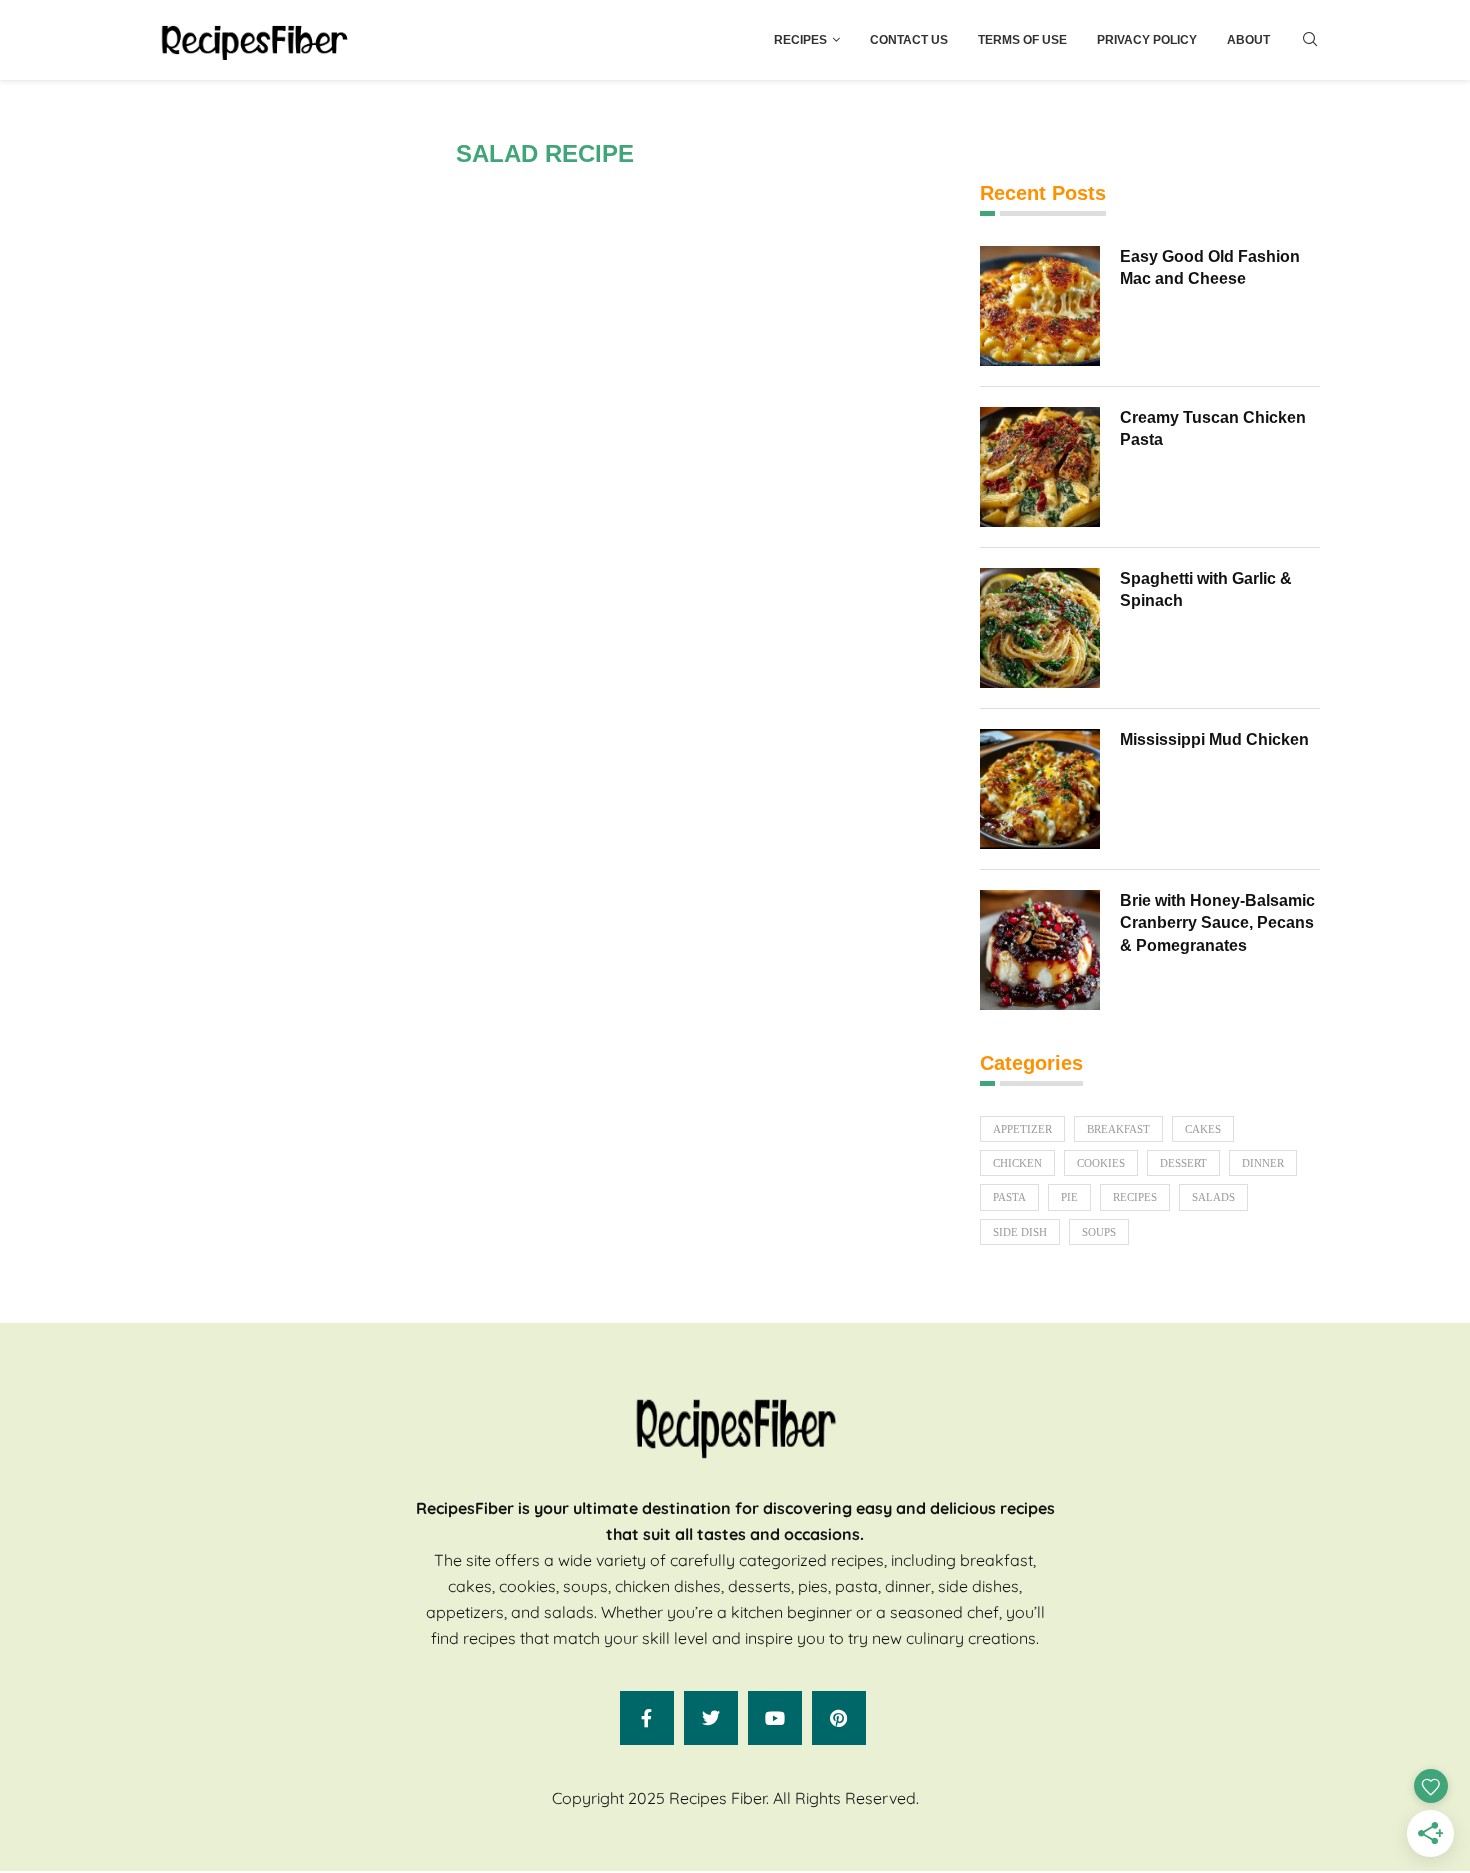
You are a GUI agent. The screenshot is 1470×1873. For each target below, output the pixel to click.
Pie (1069, 1197)
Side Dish (1020, 1232)
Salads (1213, 1197)
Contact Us (909, 40)
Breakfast (1118, 1129)
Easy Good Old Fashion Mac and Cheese (1210, 267)
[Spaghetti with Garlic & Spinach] (1040, 628)
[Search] (1310, 40)
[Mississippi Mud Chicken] (1040, 789)
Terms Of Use (1022, 40)
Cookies (1101, 1163)
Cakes (1203, 1129)
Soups (1099, 1232)
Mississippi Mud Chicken (1214, 739)
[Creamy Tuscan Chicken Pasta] (1040, 467)
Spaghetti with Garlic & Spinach (1206, 589)
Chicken (1017, 1163)
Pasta (1009, 1197)
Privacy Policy (1147, 40)
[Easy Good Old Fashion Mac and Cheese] (1040, 306)
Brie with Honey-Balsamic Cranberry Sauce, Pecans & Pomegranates (1217, 923)
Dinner (1263, 1163)
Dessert (1183, 1163)
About (1248, 40)
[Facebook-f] (647, 1718)
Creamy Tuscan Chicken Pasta (1213, 428)
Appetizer (1022, 1129)
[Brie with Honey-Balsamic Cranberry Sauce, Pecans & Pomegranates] (1040, 950)
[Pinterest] (839, 1718)
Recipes (800, 40)
